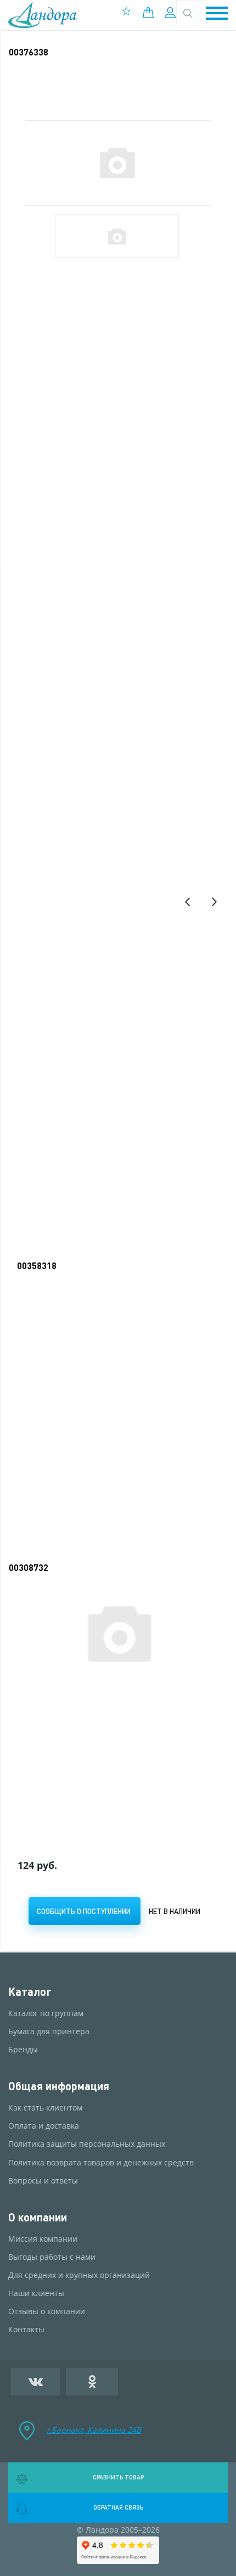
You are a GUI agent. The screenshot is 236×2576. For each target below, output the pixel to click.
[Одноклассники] (92, 2382)
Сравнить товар (118, 2477)
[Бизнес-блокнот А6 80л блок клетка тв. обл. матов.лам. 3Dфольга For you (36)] (119, 1324)
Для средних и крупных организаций (79, 2275)
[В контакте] (36, 2382)
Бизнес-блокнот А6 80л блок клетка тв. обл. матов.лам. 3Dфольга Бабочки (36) (111, 1727)
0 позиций (151, 13)
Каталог (30, 1992)
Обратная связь (118, 2507)
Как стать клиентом (45, 2108)
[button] (217, 14)
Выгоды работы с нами (52, 2257)
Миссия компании (43, 2239)
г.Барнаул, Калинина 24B (94, 2430)
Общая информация (59, 2086)
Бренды (23, 2050)
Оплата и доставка (44, 2126)
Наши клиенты (36, 2293)
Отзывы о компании (47, 2311)
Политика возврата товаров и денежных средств (101, 2163)
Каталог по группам (46, 2013)
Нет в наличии (175, 1911)
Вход (172, 13)
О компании (38, 2217)
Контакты (26, 2330)
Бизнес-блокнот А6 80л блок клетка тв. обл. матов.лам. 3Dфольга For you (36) (117, 1413)
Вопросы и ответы (43, 2181)
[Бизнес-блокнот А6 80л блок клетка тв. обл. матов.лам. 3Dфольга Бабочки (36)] (119, 1632)
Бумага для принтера (49, 2031)
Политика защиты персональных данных (87, 2144)
